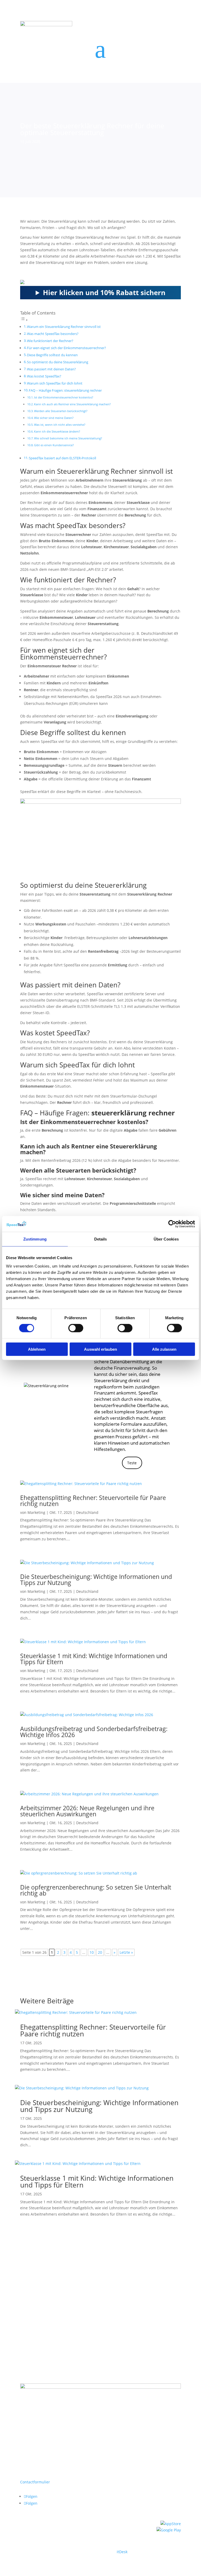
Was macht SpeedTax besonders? (53, 334)
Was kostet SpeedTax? (44, 376)
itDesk (122, 2552)
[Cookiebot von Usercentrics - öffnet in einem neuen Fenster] (172, 1224)
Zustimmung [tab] (35, 1239)
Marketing (36, 1512)
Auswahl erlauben (100, 1349)
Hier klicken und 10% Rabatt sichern (104, 292)
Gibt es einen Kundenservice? (54, 445)
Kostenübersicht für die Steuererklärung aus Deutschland (71, 2312)
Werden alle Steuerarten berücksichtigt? (61, 411)
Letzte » (126, 1952)
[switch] (76, 1328)
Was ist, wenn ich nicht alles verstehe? (60, 425)
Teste (132, 1463)
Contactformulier (35, 2482)
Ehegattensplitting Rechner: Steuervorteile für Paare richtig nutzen (93, 1501)
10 (92, 1952)
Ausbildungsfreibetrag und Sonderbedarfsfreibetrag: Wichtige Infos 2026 (94, 1732)
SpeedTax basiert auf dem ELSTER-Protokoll (62, 458)
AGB (24, 2323)
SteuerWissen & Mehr (116, 2306)
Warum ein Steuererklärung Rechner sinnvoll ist (64, 327)
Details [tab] (101, 1239)
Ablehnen (37, 1349)
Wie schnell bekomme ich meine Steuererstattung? (68, 438)
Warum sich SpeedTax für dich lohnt (55, 383)
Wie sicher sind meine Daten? (54, 418)
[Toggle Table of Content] (24, 320)
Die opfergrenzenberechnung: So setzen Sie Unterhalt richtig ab (96, 1890)
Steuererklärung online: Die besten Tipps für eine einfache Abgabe (98, 2317)
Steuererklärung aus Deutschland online (56, 2306)
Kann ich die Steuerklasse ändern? (57, 431)
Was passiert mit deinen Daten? (51, 369)
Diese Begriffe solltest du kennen (52, 355)
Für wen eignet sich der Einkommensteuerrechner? (66, 348)
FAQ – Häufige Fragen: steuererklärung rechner (65, 390)
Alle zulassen (164, 1349)
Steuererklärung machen (150, 2312)
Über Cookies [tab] (166, 1239)
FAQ (166, 2317)
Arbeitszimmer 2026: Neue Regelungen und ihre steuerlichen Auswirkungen (87, 1811)
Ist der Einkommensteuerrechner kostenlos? (64, 397)
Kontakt (27, 2317)
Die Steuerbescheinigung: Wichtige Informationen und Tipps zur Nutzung (96, 1580)
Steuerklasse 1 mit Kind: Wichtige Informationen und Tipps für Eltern (94, 1659)
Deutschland (87, 1512)
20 (100, 1952)
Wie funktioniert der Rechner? (50, 341)
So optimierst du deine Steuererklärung (58, 362)
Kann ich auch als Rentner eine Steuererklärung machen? (72, 404)
